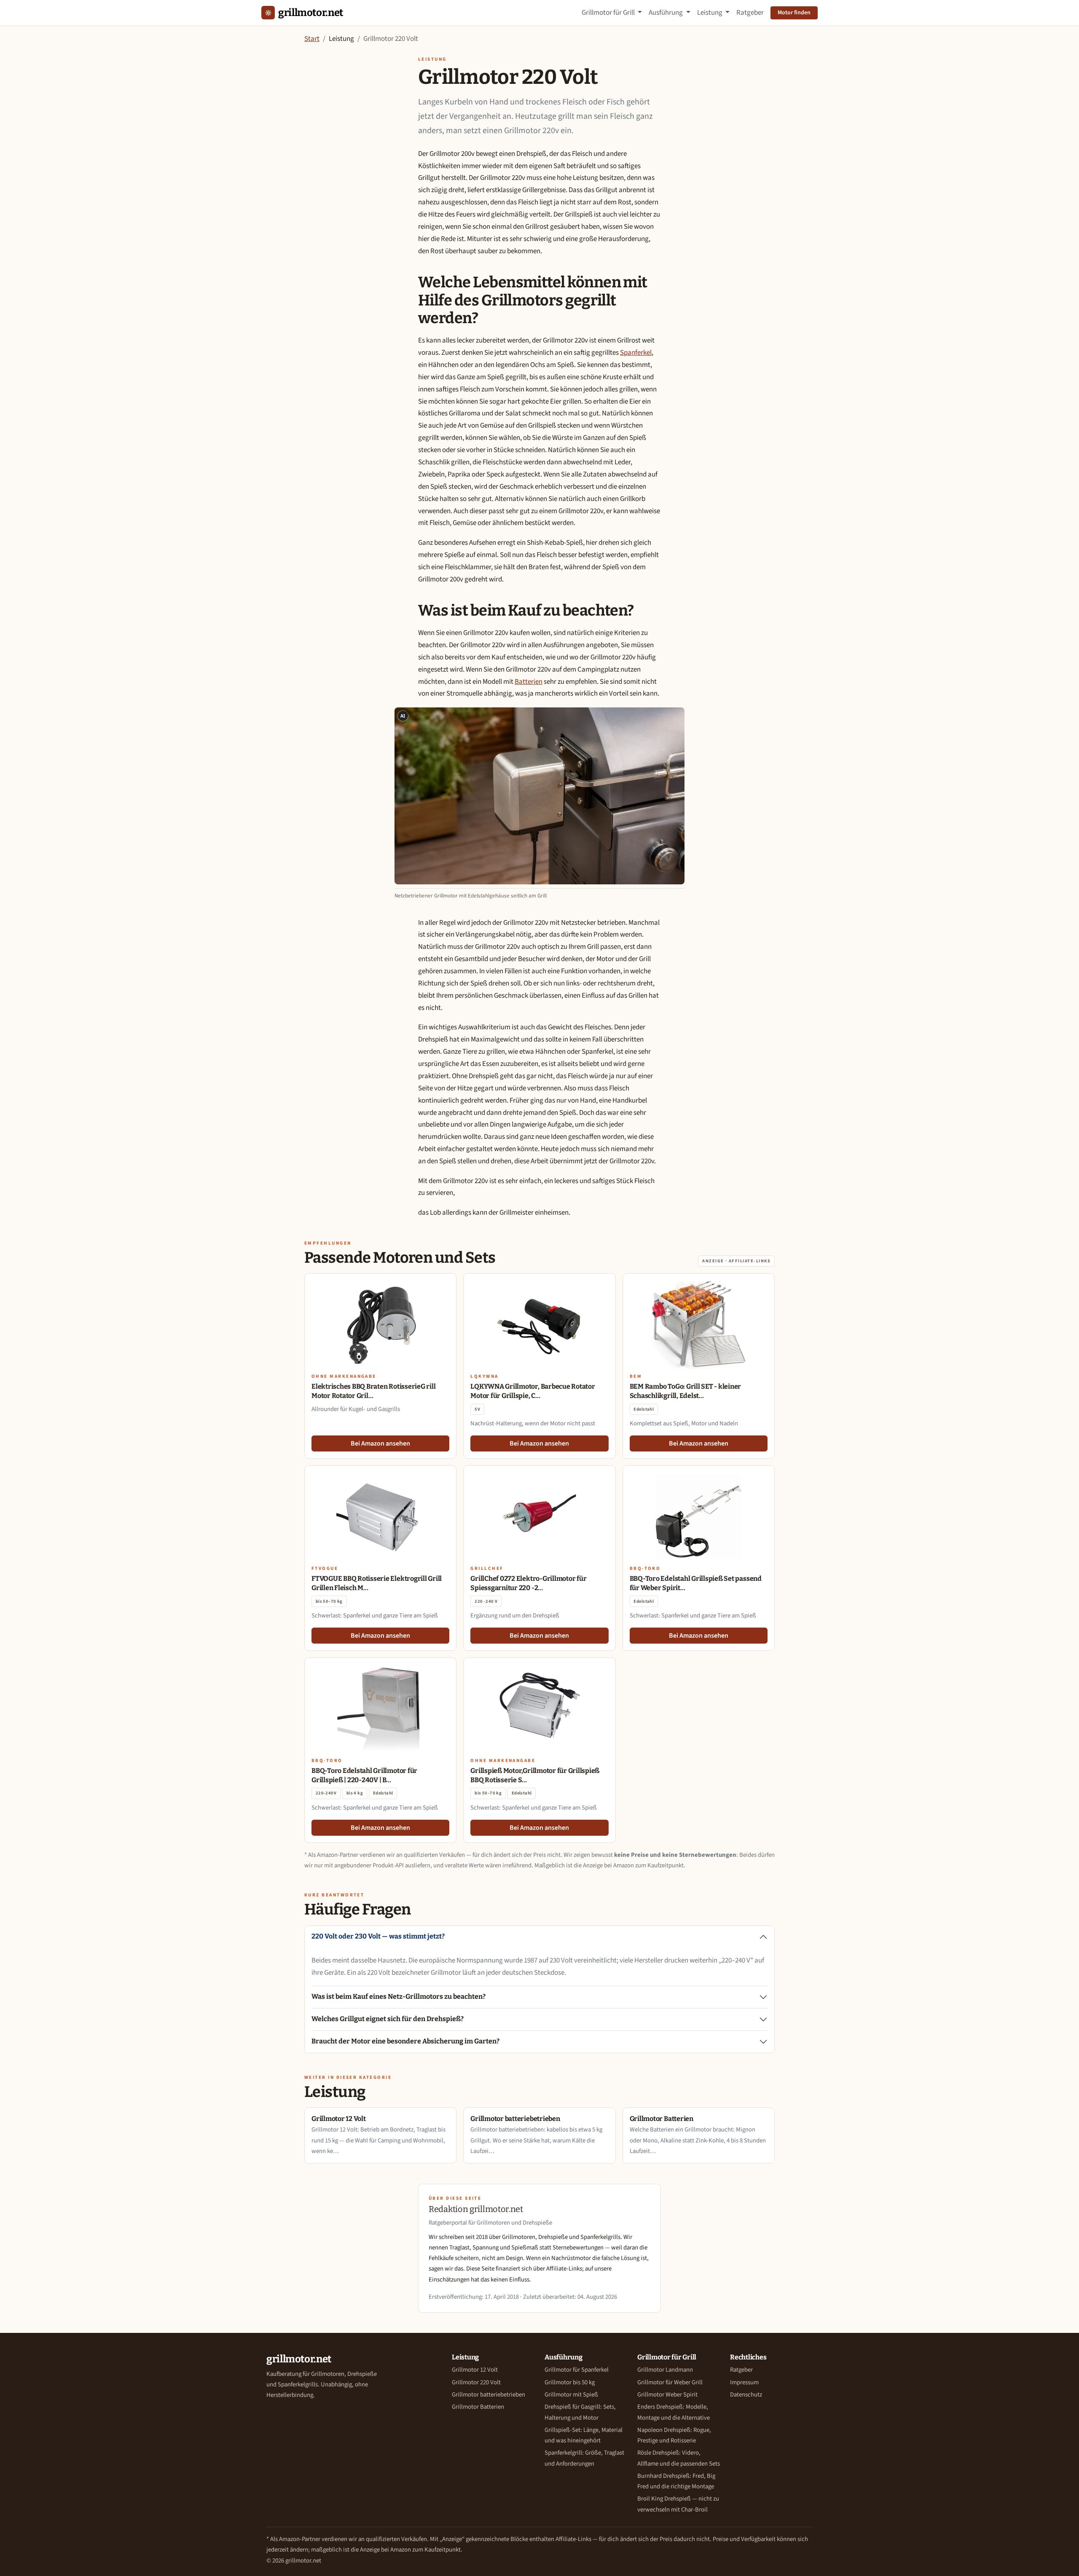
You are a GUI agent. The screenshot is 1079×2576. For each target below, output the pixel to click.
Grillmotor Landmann (665, 2370)
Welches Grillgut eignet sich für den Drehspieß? (388, 2019)
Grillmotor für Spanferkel (577, 2370)
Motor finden (794, 13)
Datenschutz (746, 2395)
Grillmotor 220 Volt (476, 2382)
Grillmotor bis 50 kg (570, 2382)
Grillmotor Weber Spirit (667, 2395)
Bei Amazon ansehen (380, 1443)
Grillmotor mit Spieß (571, 2395)
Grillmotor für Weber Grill (670, 2382)
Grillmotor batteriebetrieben (489, 2395)
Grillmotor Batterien (478, 2407)
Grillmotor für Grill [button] (609, 13)
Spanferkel (636, 353)
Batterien (529, 682)
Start (312, 39)
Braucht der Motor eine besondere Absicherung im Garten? (405, 2041)
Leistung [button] (710, 13)
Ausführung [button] (666, 13)
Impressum (744, 2382)
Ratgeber (750, 13)
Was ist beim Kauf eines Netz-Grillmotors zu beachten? (399, 1996)
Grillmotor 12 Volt (475, 2370)
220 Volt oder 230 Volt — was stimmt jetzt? (378, 1936)
